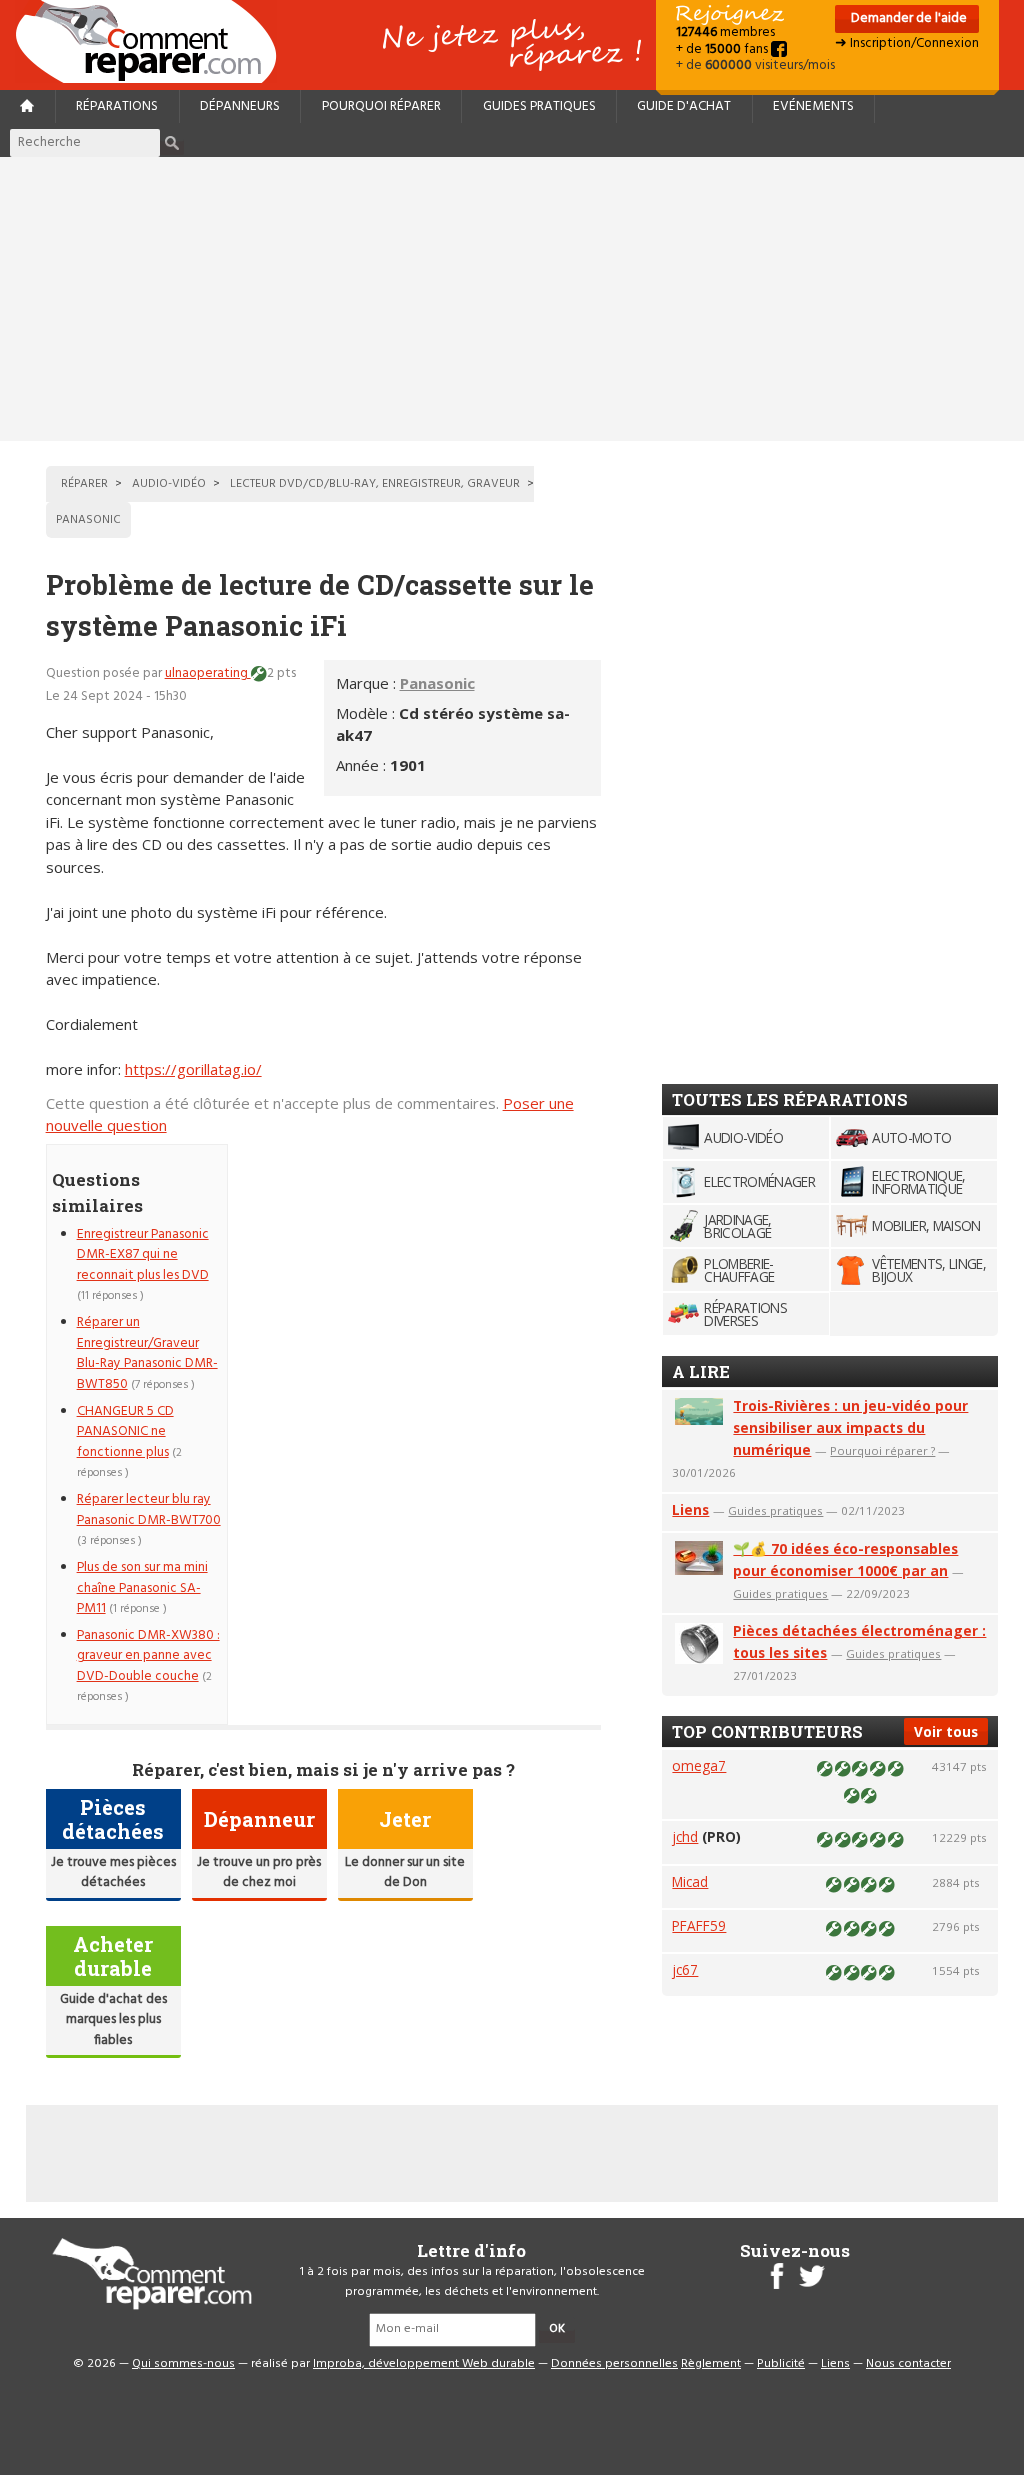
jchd (685, 1836)
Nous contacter (908, 2364)
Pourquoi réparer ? (882, 1450)
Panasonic (437, 683)
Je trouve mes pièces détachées (113, 1872)
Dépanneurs (240, 106)
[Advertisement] (512, 299)
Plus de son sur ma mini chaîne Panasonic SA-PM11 (142, 1588)
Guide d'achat (684, 106)
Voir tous (946, 1731)
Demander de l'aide (907, 18)
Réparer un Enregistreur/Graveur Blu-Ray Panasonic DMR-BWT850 (147, 1353)
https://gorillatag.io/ (193, 1069)
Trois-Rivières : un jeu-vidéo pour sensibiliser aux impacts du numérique (850, 1427)
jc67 (685, 1969)
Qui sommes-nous (183, 2364)
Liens (690, 1509)
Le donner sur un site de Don (405, 1872)
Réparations (117, 106)
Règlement (711, 2364)
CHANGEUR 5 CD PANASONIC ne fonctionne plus (125, 1432)
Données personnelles (614, 2364)
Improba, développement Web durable (424, 2364)
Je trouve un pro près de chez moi (259, 1872)
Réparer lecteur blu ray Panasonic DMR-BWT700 (149, 1509)
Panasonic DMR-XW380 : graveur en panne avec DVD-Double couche (148, 1656)
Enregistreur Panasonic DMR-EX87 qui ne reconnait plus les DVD (143, 1255)
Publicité (781, 2364)
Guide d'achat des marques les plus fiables (113, 2020)
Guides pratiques (539, 106)
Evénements (813, 106)
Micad (690, 1881)
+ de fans (723, 49)
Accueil (154, 41)
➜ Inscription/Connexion (907, 43)
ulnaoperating (208, 673)
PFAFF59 (699, 1925)
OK (557, 2329)
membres (725, 32)
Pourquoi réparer (381, 106)
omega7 (699, 1765)
